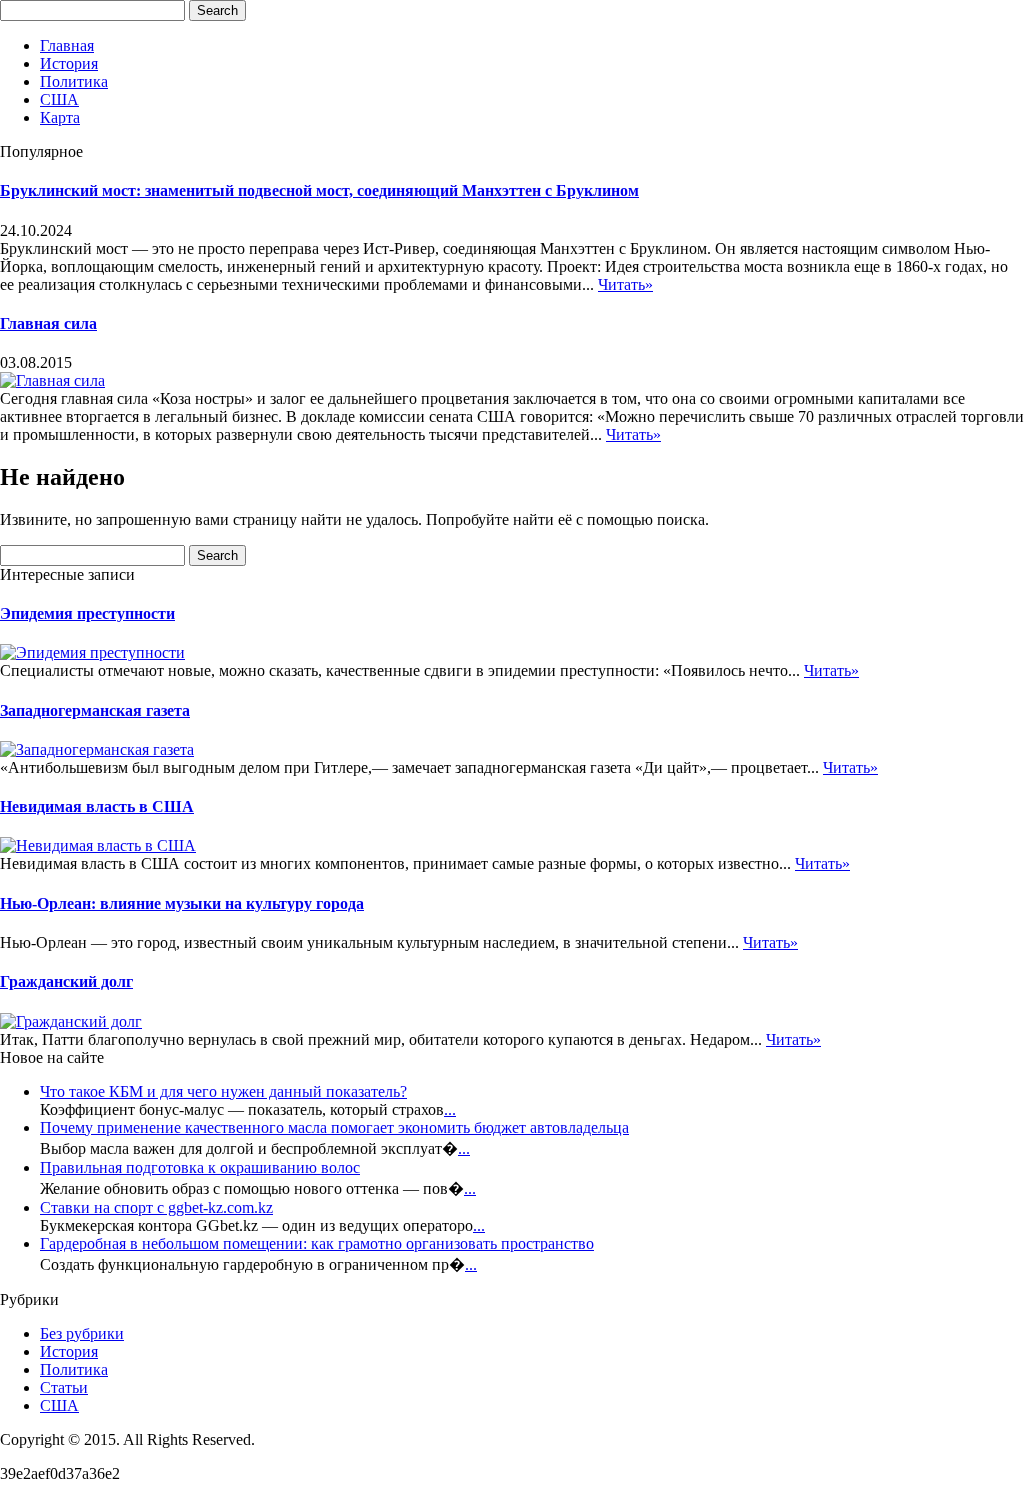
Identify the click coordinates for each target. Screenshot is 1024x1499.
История (69, 63)
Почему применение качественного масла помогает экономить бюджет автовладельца (334, 1127)
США (59, 99)
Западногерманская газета (95, 710)
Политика (74, 81)
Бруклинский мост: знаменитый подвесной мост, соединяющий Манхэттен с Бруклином (319, 190)
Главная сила (48, 323)
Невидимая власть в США (97, 806)
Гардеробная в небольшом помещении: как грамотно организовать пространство (317, 1243)
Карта (60, 117)
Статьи (64, 1387)
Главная (67, 45)
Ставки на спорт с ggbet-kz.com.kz (156, 1207)
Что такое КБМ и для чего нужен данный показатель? (223, 1091)
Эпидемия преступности (87, 613)
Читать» (625, 284)
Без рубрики (82, 1333)
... (450, 1109)
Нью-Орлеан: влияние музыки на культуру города (182, 903)
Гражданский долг (66, 981)
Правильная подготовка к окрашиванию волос (200, 1167)
